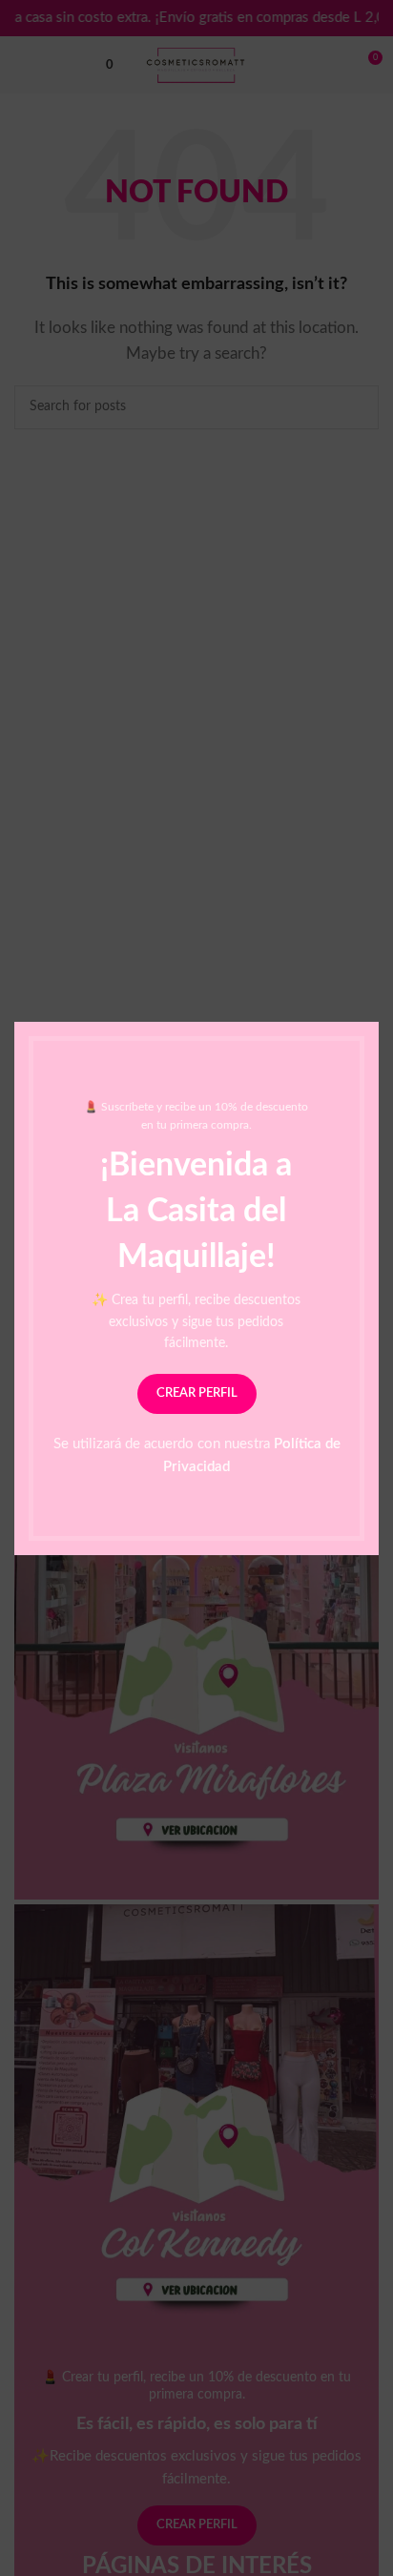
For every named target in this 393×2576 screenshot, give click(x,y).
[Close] (369, 998)
